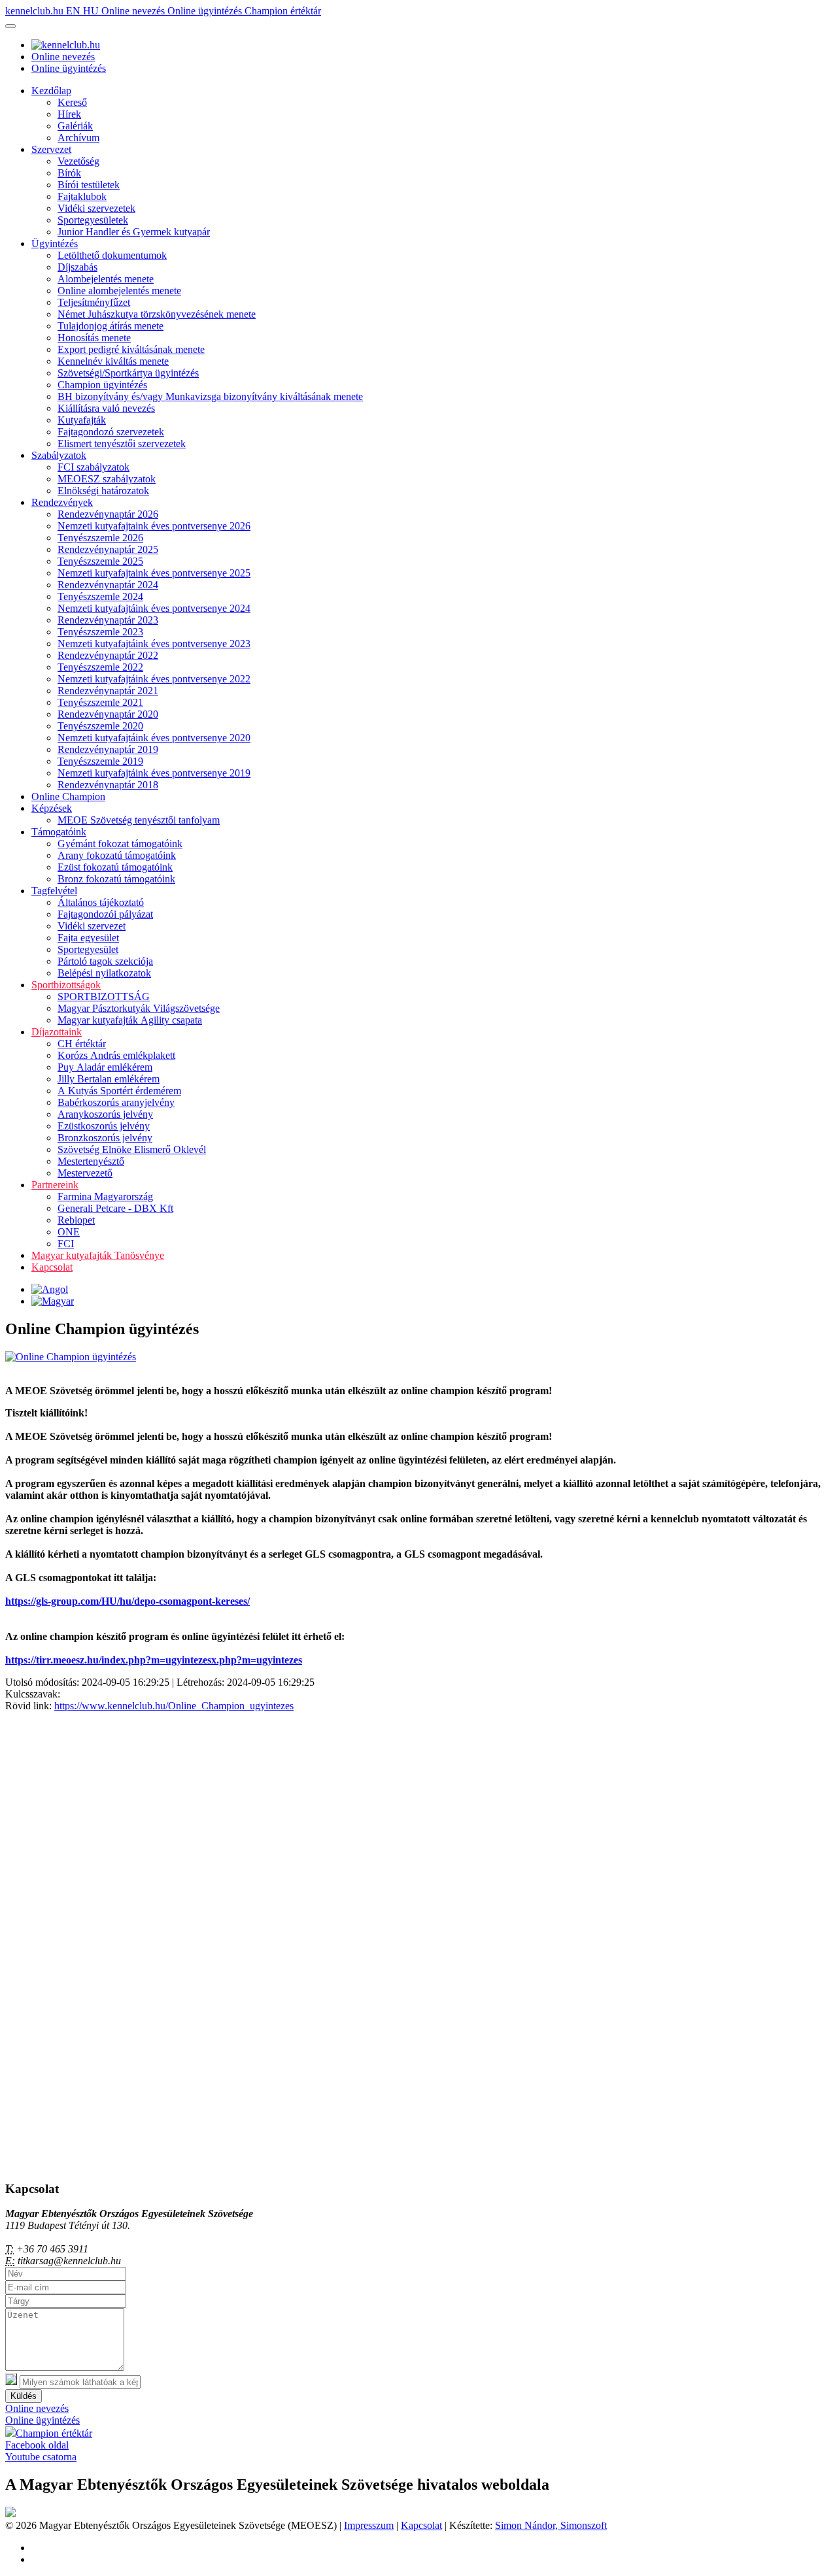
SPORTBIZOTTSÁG (104, 996)
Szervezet (51, 149)
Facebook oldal (37, 2445)
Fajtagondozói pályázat (105, 914)
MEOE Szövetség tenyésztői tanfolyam (139, 820)
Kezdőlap (51, 91)
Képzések (52, 808)
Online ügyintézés (206, 11)
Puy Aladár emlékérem (105, 1067)
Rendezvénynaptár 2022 (108, 655)
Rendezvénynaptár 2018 (108, 785)
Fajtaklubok (82, 196)
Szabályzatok (59, 455)
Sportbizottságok (66, 985)
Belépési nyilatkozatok (104, 973)
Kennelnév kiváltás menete (113, 361)
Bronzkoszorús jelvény (105, 1138)
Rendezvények (62, 502)
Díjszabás (77, 267)
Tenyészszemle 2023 (100, 632)
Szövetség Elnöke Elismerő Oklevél (132, 1149)
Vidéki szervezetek (96, 208)
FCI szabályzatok (94, 467)
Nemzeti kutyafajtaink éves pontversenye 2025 (154, 573)
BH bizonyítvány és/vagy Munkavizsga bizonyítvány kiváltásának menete (210, 396)
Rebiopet (76, 1220)
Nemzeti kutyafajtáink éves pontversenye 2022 (154, 679)
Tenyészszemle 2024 (100, 596)
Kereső (72, 102)
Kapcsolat (52, 1267)
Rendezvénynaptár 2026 (108, 514)
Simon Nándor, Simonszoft (551, 2525)
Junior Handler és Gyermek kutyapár (134, 232)
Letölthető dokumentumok (112, 255)
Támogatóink (59, 832)
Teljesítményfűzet (94, 302)
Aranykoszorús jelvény (105, 1114)
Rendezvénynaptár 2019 (108, 749)
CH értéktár (82, 1044)
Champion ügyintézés (102, 385)
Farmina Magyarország (105, 1196)
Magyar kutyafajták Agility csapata (130, 1020)
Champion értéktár (283, 11)
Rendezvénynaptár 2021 (108, 691)
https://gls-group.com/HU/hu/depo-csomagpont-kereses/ (128, 1601)
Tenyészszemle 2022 (100, 667)
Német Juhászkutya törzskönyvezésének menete (157, 314)
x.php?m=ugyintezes (257, 1660)
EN (75, 11)
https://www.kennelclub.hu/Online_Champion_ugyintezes (174, 1706)
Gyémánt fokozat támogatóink (120, 844)
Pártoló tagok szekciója (105, 961)
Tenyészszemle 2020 (100, 726)
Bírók (69, 173)
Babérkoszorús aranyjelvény (116, 1102)
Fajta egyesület (88, 938)
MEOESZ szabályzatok (107, 479)
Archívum (78, 138)
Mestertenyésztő (91, 1161)
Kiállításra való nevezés (106, 408)
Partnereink (55, 1185)
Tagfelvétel (54, 891)
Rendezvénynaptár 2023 (108, 620)
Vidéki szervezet (92, 926)
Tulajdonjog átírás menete (111, 326)
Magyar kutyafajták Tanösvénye (98, 1255)
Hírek (69, 114)
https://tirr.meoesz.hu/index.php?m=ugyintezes (108, 1660)
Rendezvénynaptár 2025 (108, 549)
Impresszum (369, 2525)
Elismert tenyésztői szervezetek (122, 443)
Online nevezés (134, 11)
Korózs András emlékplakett (116, 1055)
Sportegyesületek (93, 220)
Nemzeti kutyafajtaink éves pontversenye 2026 (154, 526)
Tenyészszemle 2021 (100, 702)
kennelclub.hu (36, 11)
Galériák (75, 126)
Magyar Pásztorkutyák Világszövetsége (139, 1008)
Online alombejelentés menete (119, 291)
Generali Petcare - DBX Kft (115, 1208)
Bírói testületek (89, 185)
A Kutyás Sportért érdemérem (119, 1091)
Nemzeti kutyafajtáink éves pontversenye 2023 (154, 644)
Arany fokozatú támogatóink (117, 855)
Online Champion (68, 796)
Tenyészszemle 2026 (100, 538)
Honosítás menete (94, 338)
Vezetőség (78, 161)
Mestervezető (85, 1173)
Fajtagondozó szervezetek (111, 432)
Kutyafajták (82, 420)
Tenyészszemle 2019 (100, 761)
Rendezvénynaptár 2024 (108, 585)
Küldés (24, 2396)
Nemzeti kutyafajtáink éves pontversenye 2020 (154, 738)
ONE (69, 1232)
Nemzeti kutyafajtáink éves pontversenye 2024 (154, 608)
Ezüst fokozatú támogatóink (115, 867)
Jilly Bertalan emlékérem (109, 1079)
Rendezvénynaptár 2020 (108, 714)
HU (92, 11)
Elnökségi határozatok (103, 491)
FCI (66, 1244)
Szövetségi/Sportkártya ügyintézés (128, 373)
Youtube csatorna (41, 2457)
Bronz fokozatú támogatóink (116, 879)
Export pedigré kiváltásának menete (131, 349)
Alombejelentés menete (106, 279)
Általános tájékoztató (101, 902)
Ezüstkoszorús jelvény (104, 1126)
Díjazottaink (57, 1032)
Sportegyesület (88, 949)
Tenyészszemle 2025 (100, 561)
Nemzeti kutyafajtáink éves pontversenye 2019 (154, 773)
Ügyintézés (55, 243)
